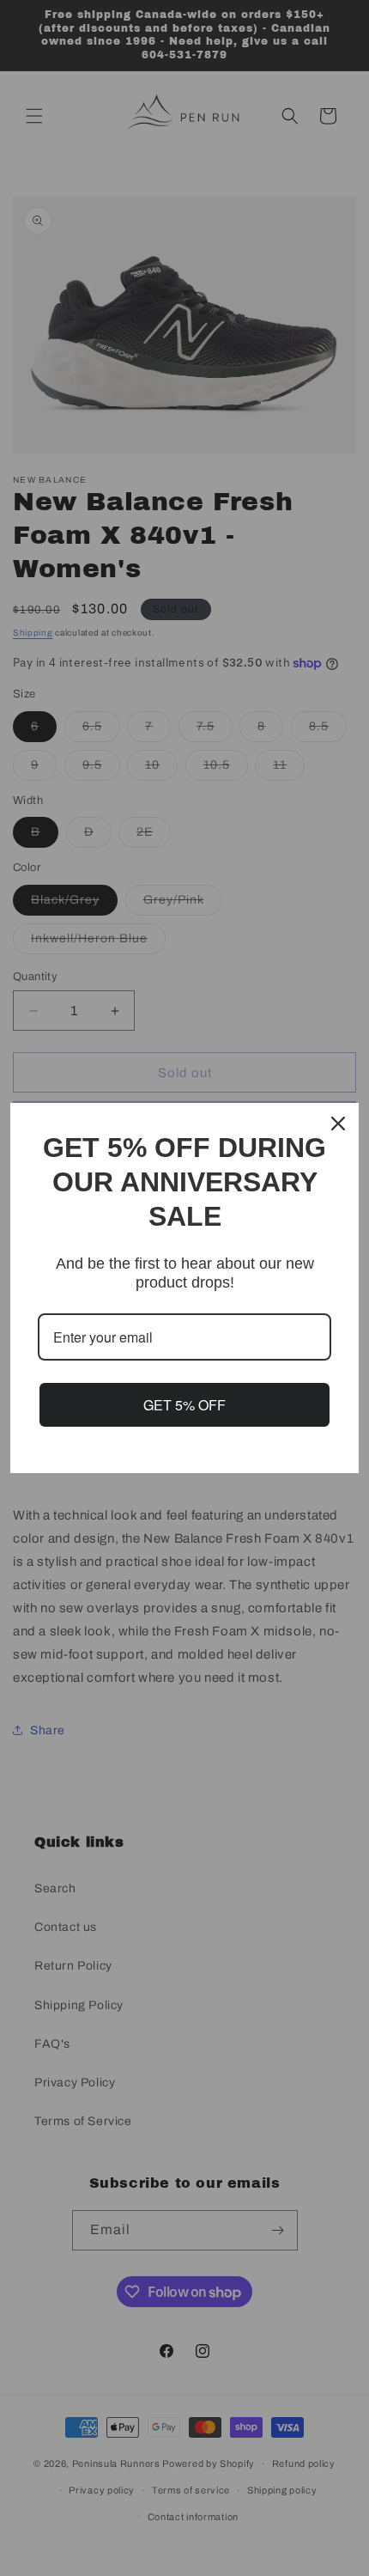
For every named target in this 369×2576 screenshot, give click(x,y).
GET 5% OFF (184, 1405)
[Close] (338, 1124)
